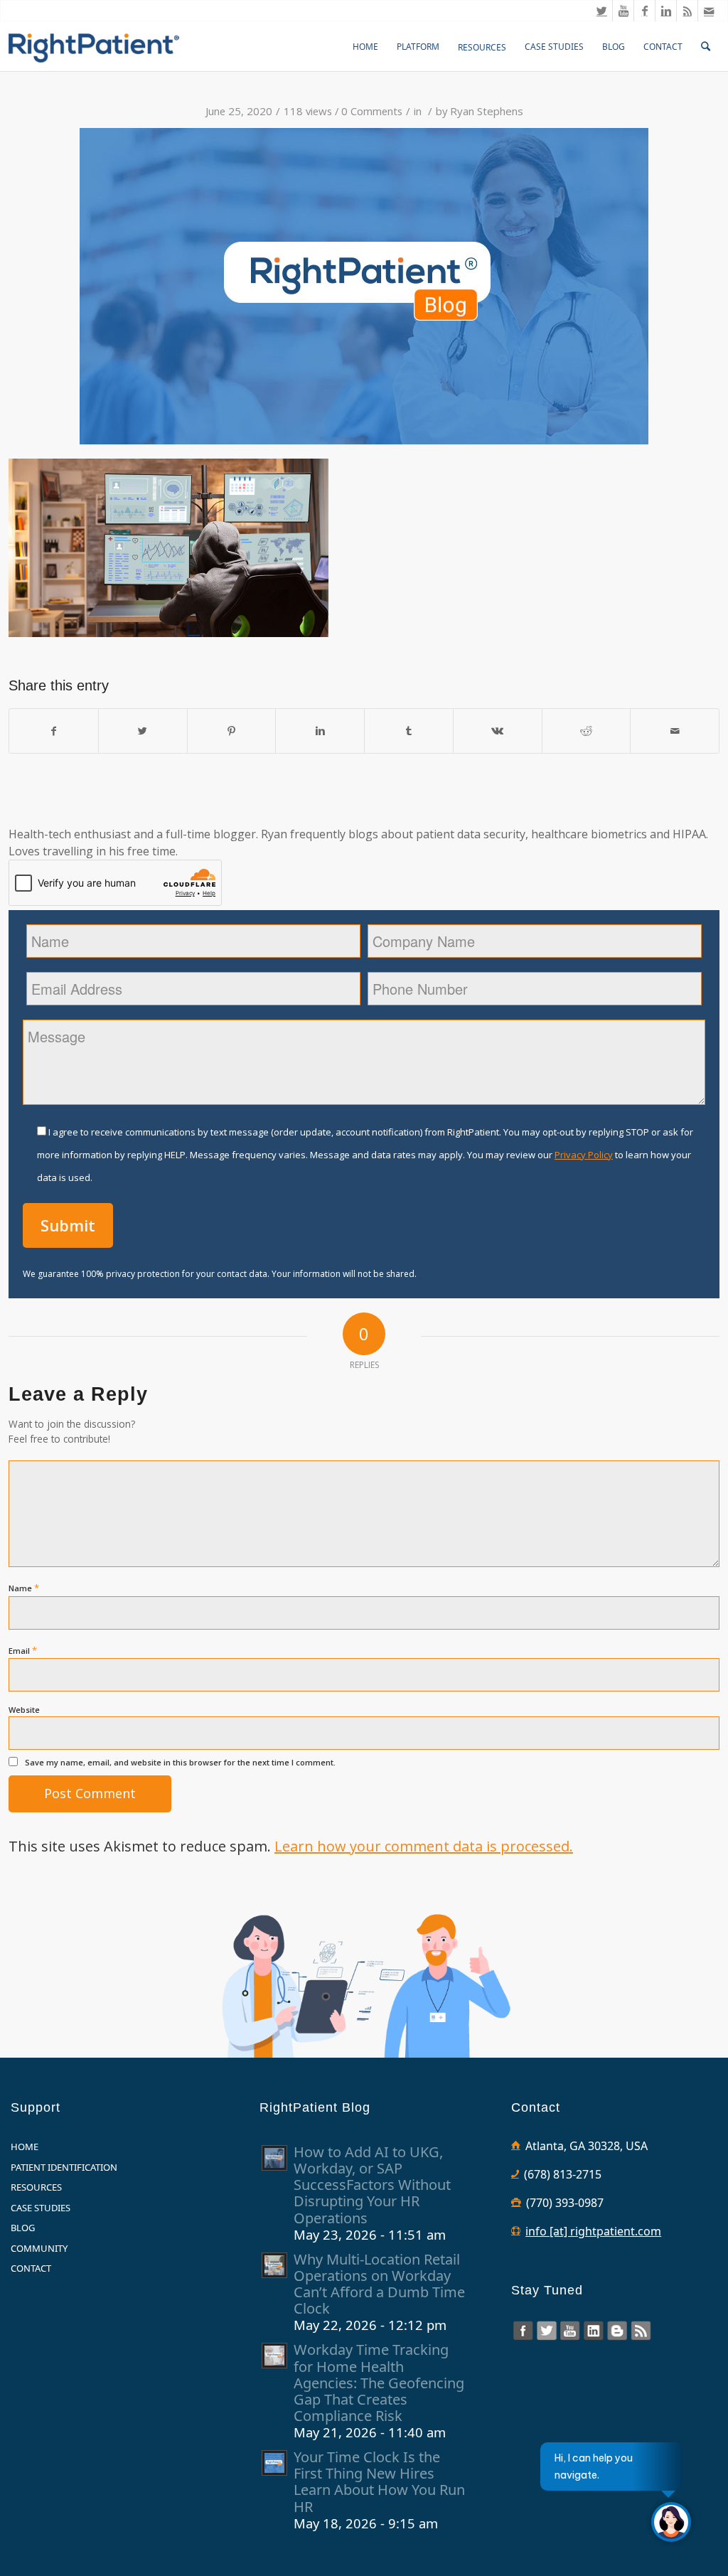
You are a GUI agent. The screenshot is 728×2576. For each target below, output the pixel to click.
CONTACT (31, 2268)
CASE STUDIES (41, 2208)
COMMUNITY (39, 2248)
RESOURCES (36, 2187)
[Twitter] (602, 11)
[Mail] (709, 11)
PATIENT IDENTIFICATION (64, 2167)
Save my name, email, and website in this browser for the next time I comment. (180, 1762)
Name (24, 1588)
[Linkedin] (666, 11)
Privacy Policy (584, 1155)
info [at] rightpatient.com (593, 2231)
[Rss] (687, 11)
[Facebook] (644, 11)
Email (23, 1650)
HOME (25, 2147)
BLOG (23, 2228)
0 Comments (372, 111)
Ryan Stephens (487, 111)
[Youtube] (623, 11)
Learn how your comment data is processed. (424, 1846)
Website (24, 1710)
